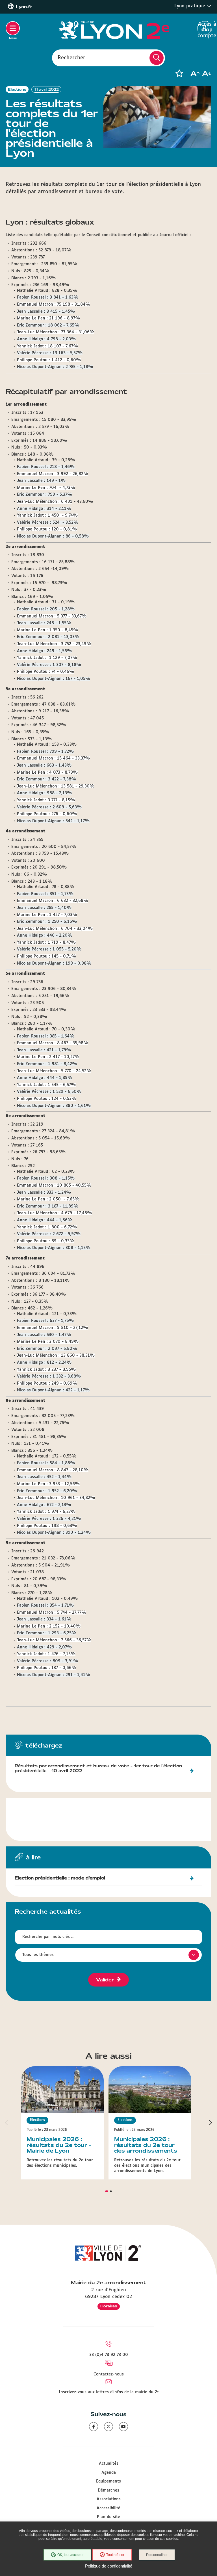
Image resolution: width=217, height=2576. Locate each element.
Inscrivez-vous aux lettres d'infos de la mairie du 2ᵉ (108, 2392)
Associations (109, 2499)
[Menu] (13, 28)
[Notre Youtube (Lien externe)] (123, 2427)
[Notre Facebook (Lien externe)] (94, 2427)
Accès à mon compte (204, 29)
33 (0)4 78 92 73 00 (109, 2355)
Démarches (108, 2490)
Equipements (108, 2481)
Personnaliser (157, 2555)
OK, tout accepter (70, 2555)
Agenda (109, 2473)
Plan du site (108, 2517)
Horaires (109, 2306)
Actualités (109, 2464)
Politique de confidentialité (109, 2566)
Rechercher (71, 58)
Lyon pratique (191, 6)
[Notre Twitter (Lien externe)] (108, 2427)
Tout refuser (115, 2555)
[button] (179, 73)
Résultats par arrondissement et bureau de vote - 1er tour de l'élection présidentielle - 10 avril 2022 (98, 1769)
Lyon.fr (24, 7)
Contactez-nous (109, 2374)
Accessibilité (108, 2508)
